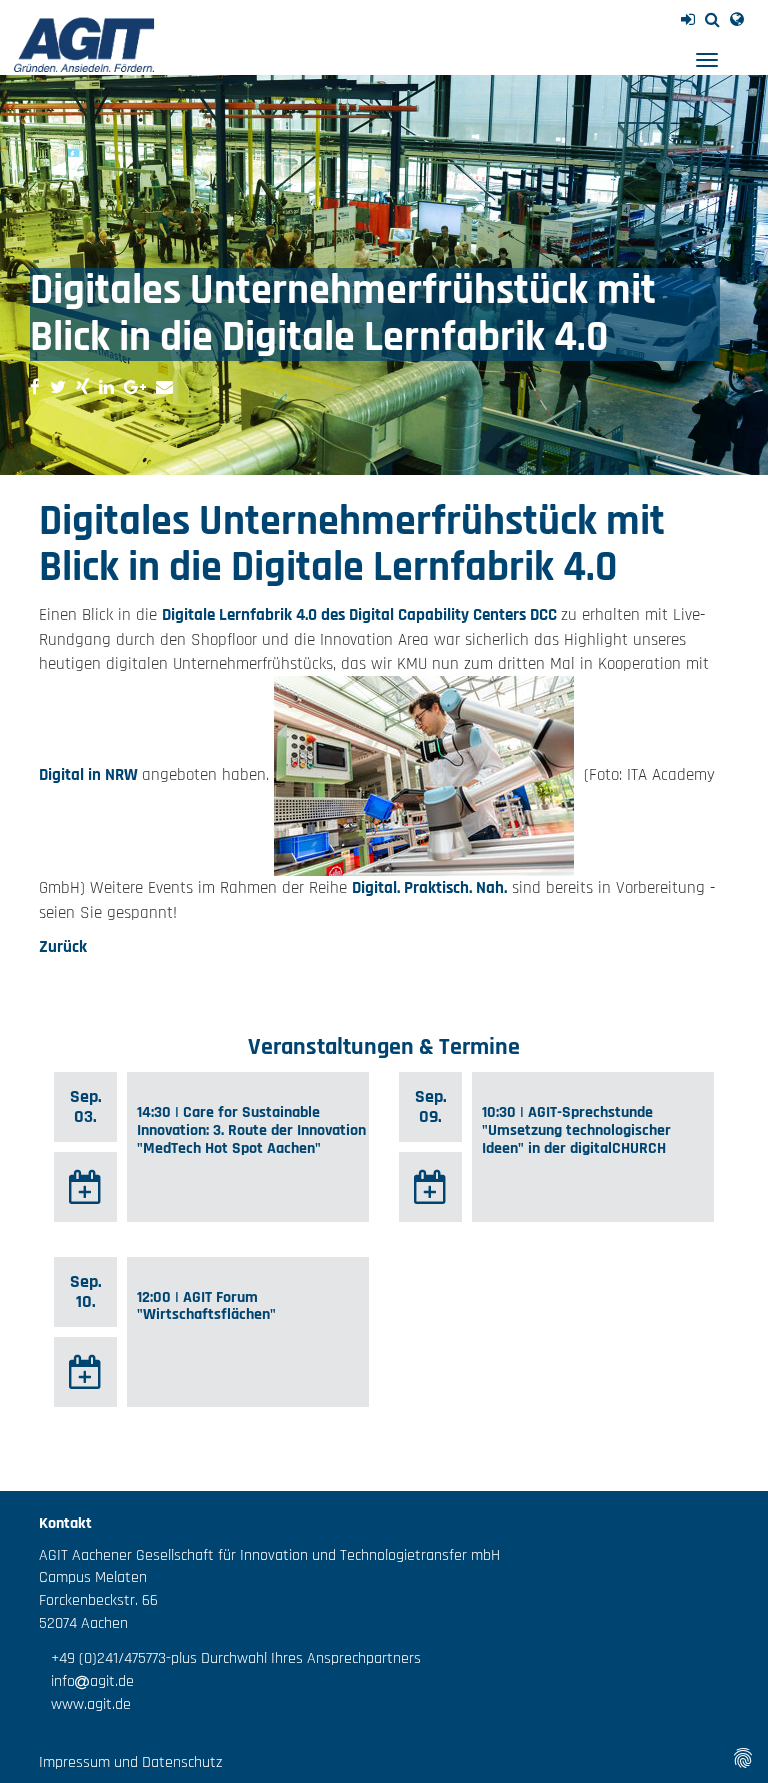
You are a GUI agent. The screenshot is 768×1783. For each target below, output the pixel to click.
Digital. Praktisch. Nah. (429, 888)
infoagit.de (86, 1681)
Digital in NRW (90, 776)
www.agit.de (85, 1704)
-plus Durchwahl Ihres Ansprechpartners (293, 1658)
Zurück (63, 947)
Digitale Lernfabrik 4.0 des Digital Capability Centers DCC (361, 615)
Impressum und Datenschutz (130, 1762)
